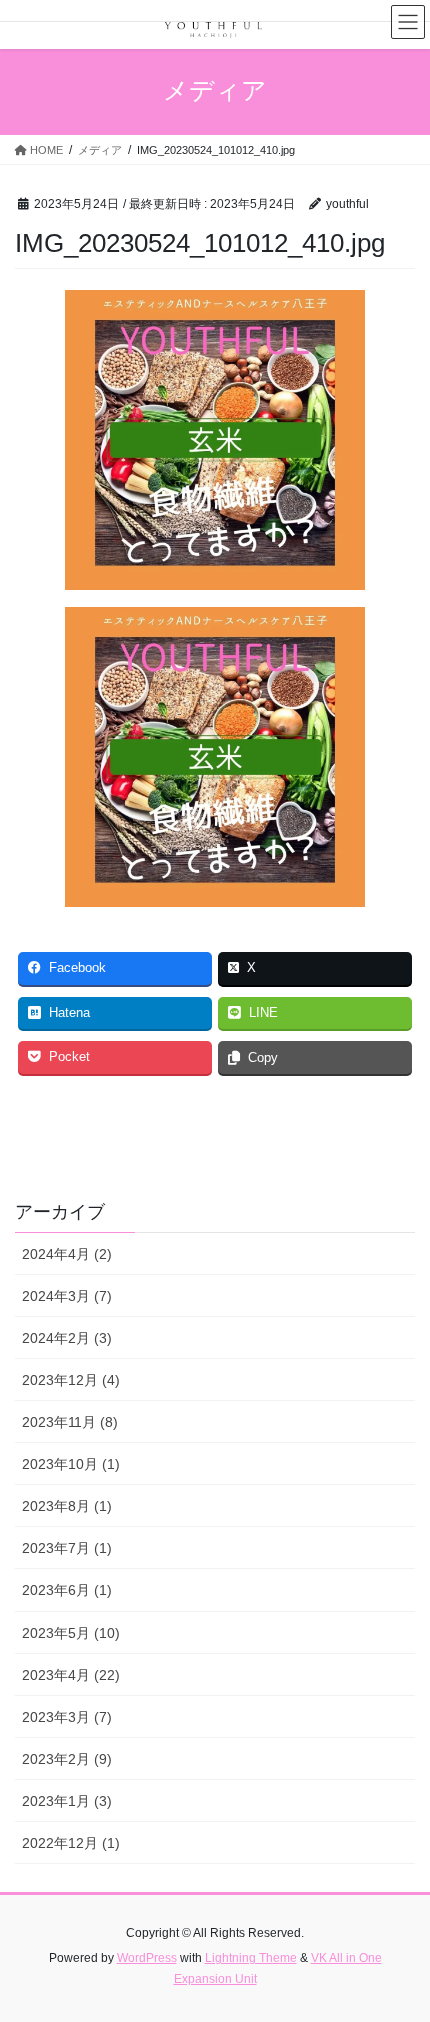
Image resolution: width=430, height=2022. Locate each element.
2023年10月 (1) (71, 1464)
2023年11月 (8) (70, 1422)
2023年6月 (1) (67, 1590)
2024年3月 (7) (67, 1296)
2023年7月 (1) (67, 1548)
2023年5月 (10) (71, 1633)
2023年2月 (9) (67, 1759)
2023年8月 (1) (67, 1506)
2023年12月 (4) (71, 1380)
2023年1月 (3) (67, 1801)
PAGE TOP (399, 1943)
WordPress (147, 1958)
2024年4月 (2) (67, 1254)
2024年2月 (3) (67, 1338)
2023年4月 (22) (71, 1675)
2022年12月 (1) (71, 1843)
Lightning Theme (251, 1958)
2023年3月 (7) (67, 1717)
